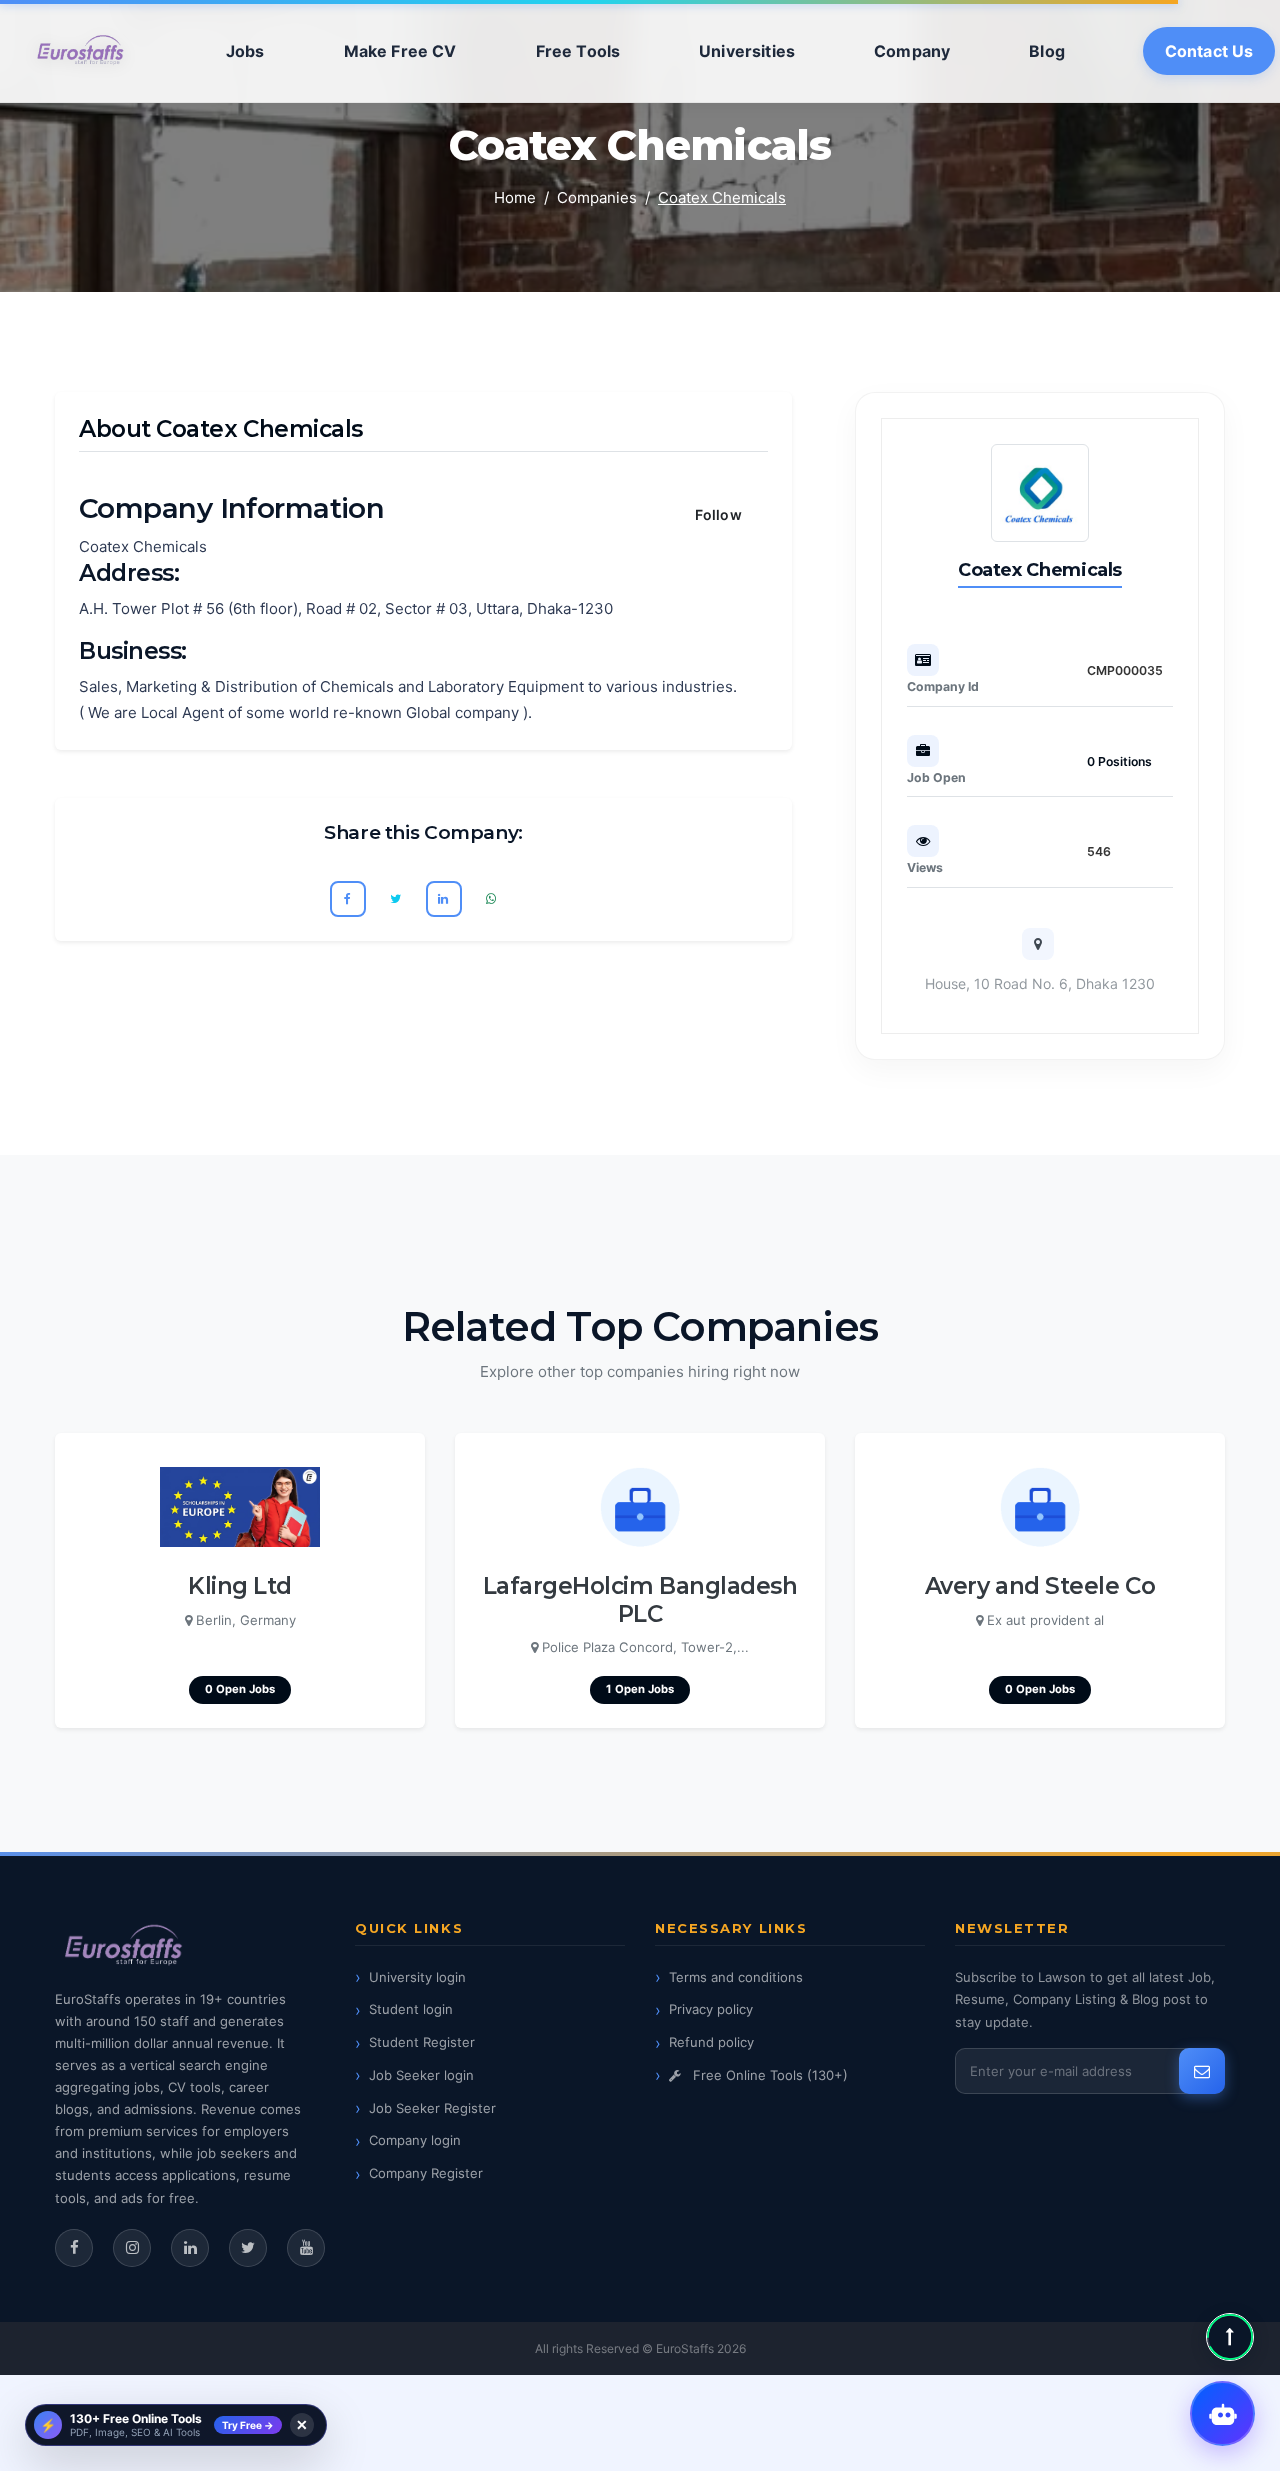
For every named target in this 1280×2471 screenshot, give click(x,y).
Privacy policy (711, 2009)
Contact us (1209, 51)
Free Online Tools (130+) (770, 2075)
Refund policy (711, 2042)
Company (912, 51)
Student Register (422, 2042)
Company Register (426, 2173)
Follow (718, 514)
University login (417, 1977)
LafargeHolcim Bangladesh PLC (640, 1600)
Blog (1047, 51)
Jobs (245, 51)
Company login (415, 2140)
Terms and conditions (736, 1977)
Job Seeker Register (432, 2108)
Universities (747, 51)
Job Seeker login (421, 2075)
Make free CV (400, 51)
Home (515, 197)
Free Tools (578, 51)
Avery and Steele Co (1040, 1586)
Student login (411, 2009)
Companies (597, 197)
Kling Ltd (240, 1586)
